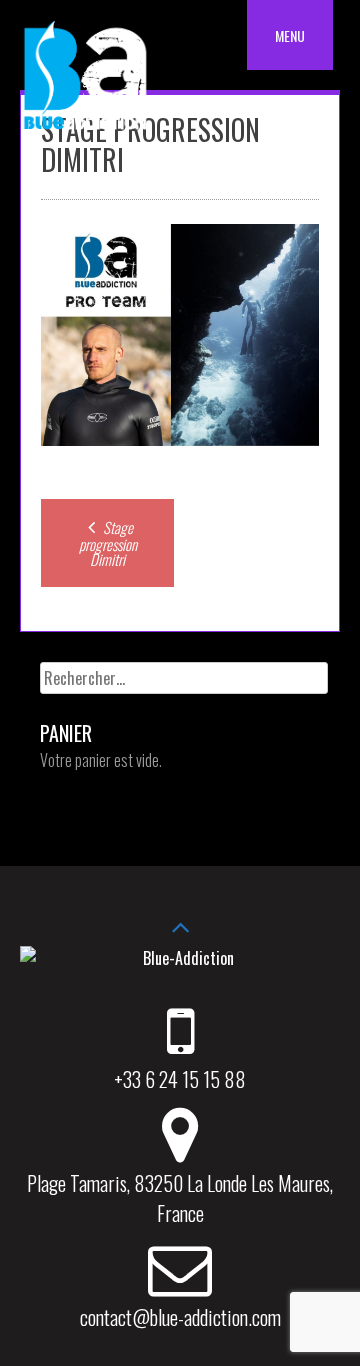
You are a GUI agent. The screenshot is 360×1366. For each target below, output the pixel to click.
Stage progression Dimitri (108, 543)
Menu (290, 35)
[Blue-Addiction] (85, 133)
